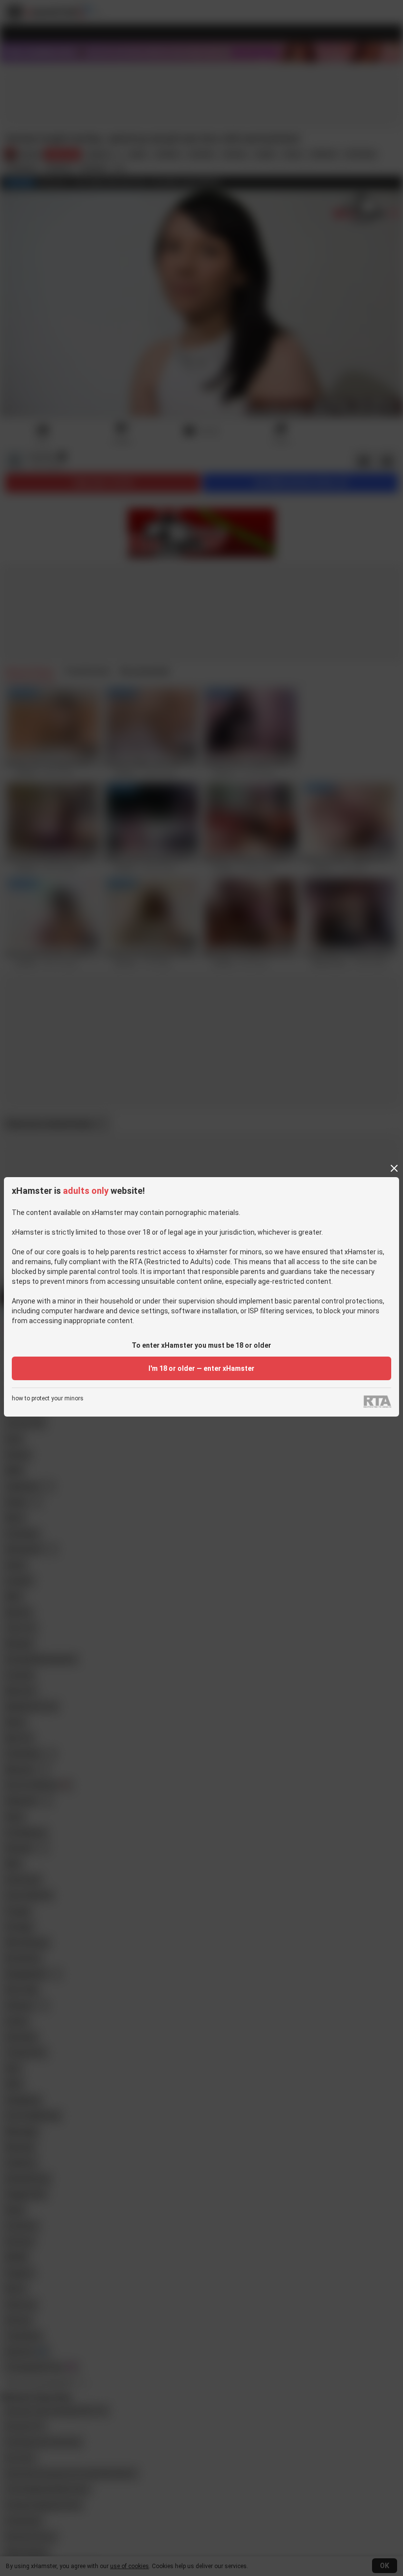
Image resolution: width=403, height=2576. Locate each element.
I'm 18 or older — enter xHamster (201, 1368)
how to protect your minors (48, 1399)
